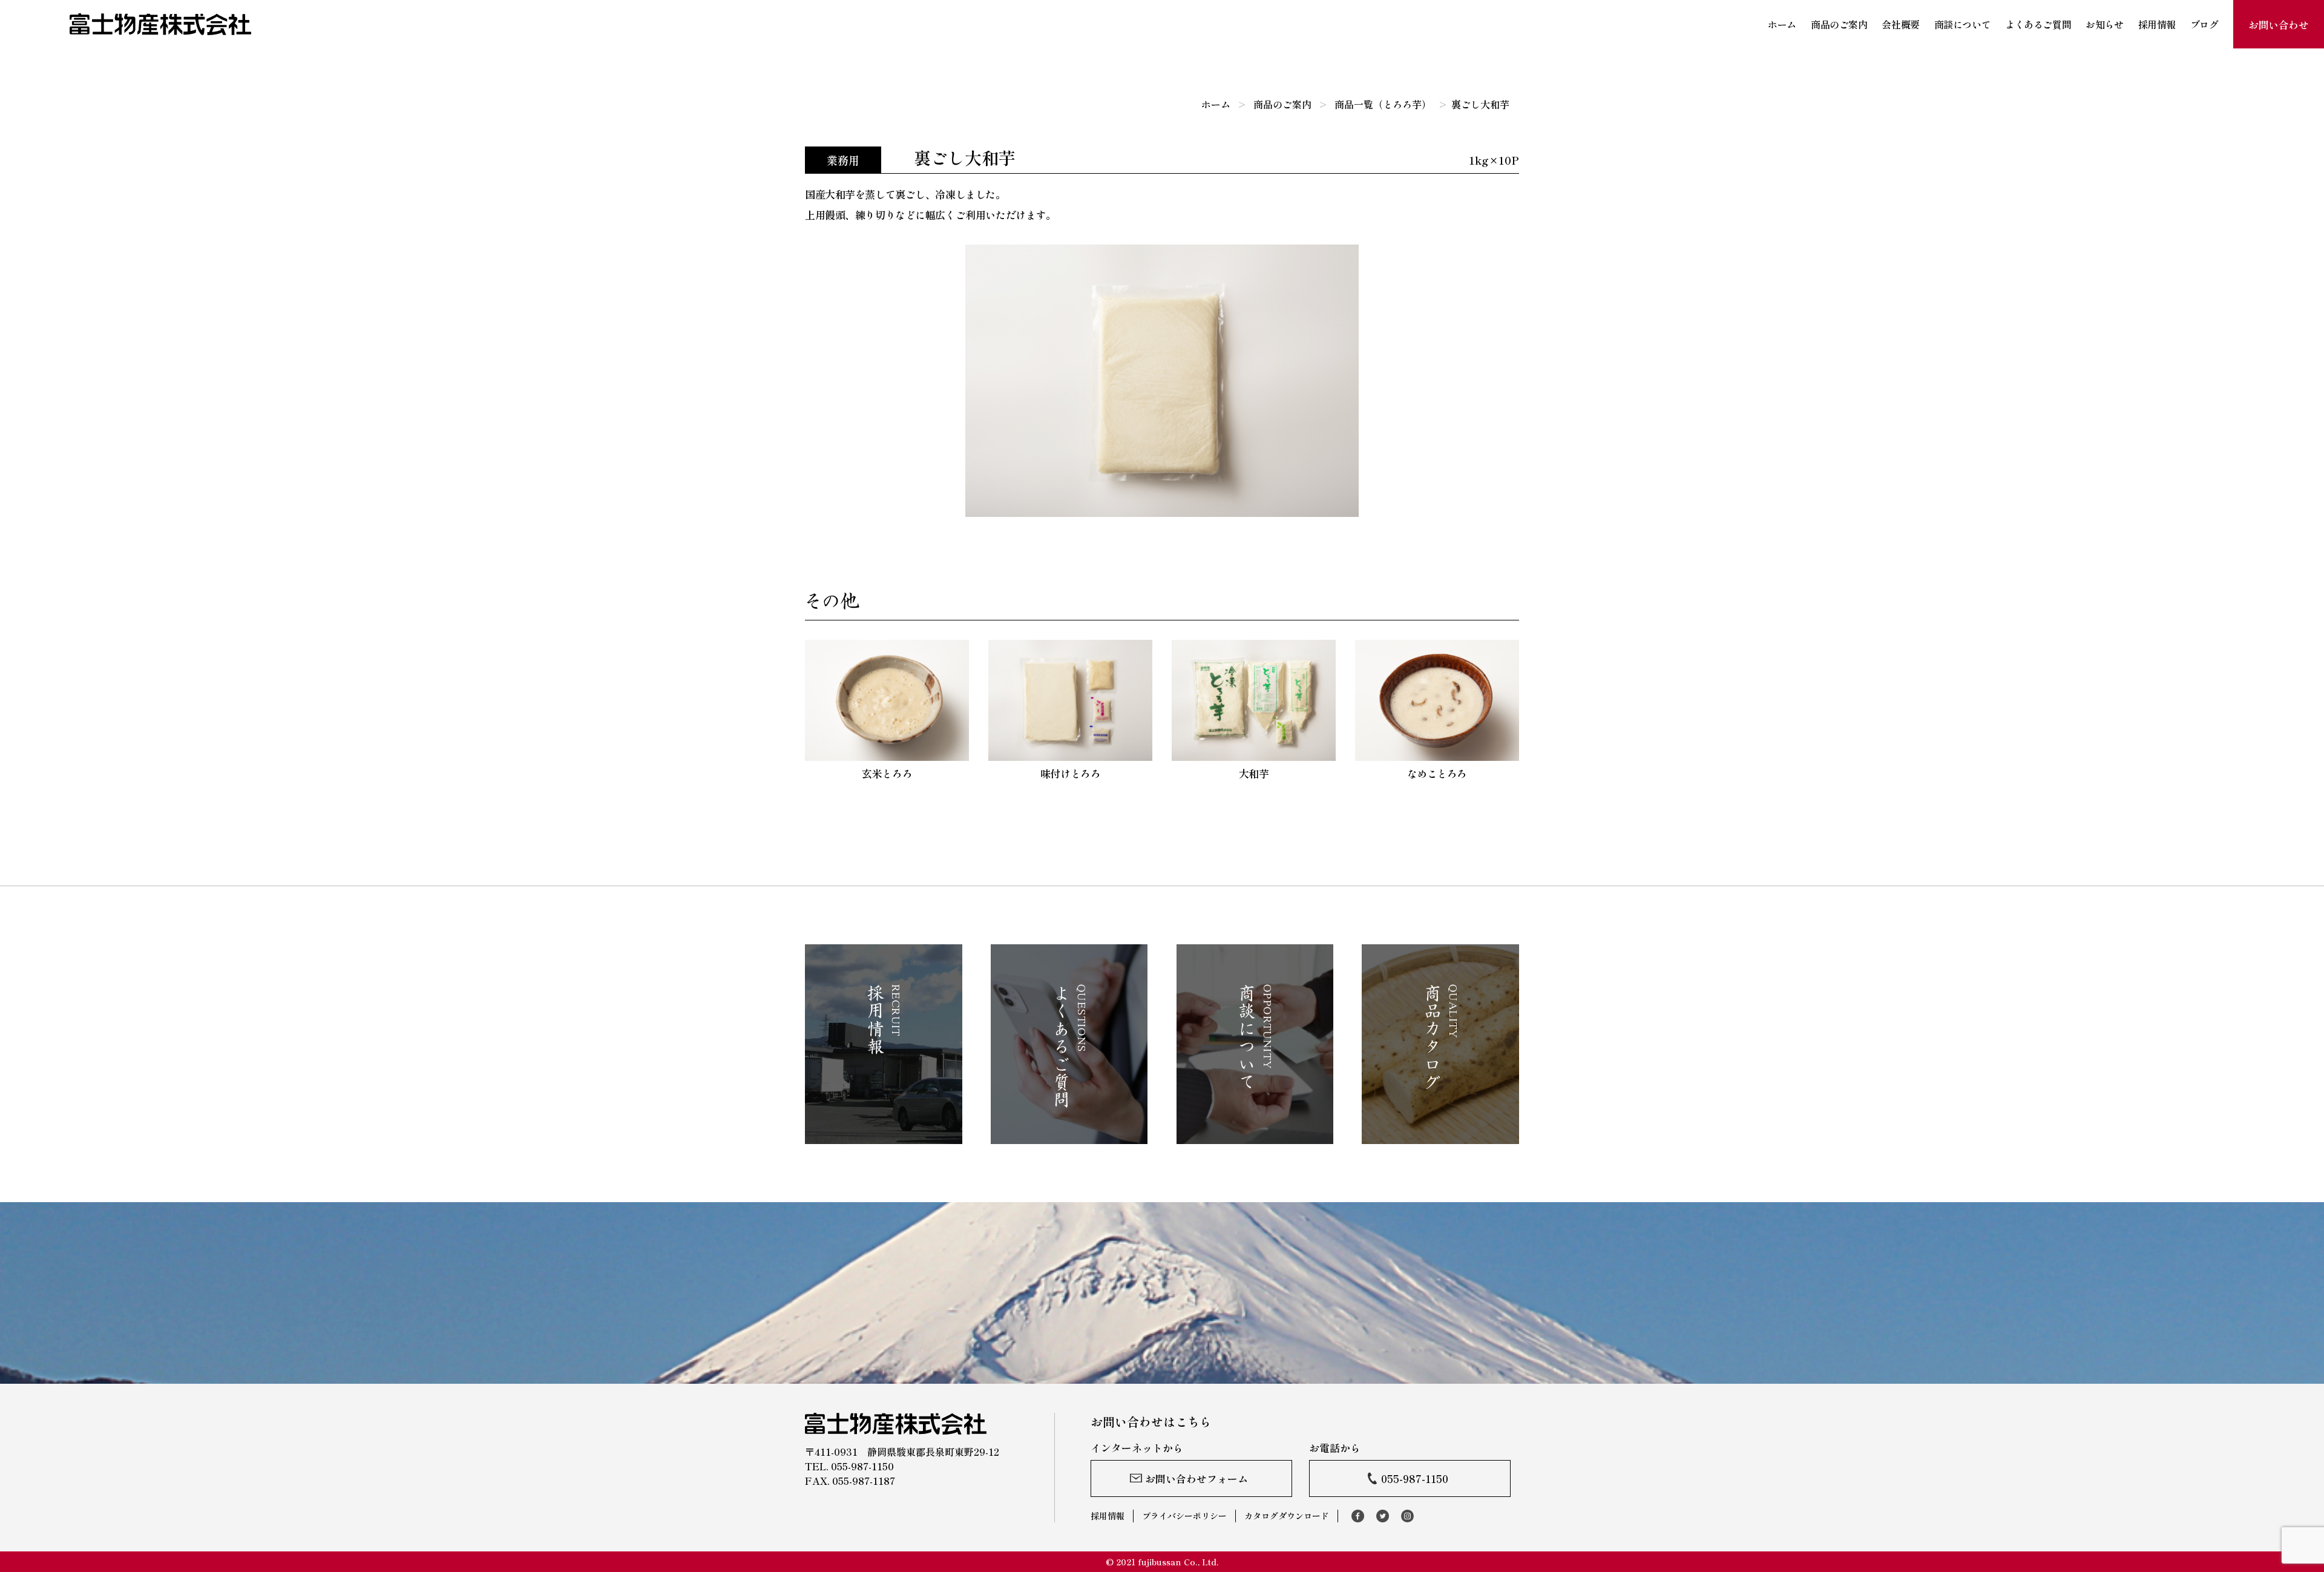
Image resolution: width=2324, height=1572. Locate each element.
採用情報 (2157, 24)
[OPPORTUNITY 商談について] (1255, 1137)
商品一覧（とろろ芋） (1383, 104)
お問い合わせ (2278, 25)
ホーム (1782, 24)
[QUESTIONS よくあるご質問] (1069, 1137)
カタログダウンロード (1287, 1516)
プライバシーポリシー (1184, 1516)
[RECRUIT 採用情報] (884, 1137)
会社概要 (1900, 24)
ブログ (2204, 24)
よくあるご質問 (2038, 24)
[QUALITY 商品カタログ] (1440, 1137)
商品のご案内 (1839, 24)
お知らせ (2104, 24)
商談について (1962, 24)
